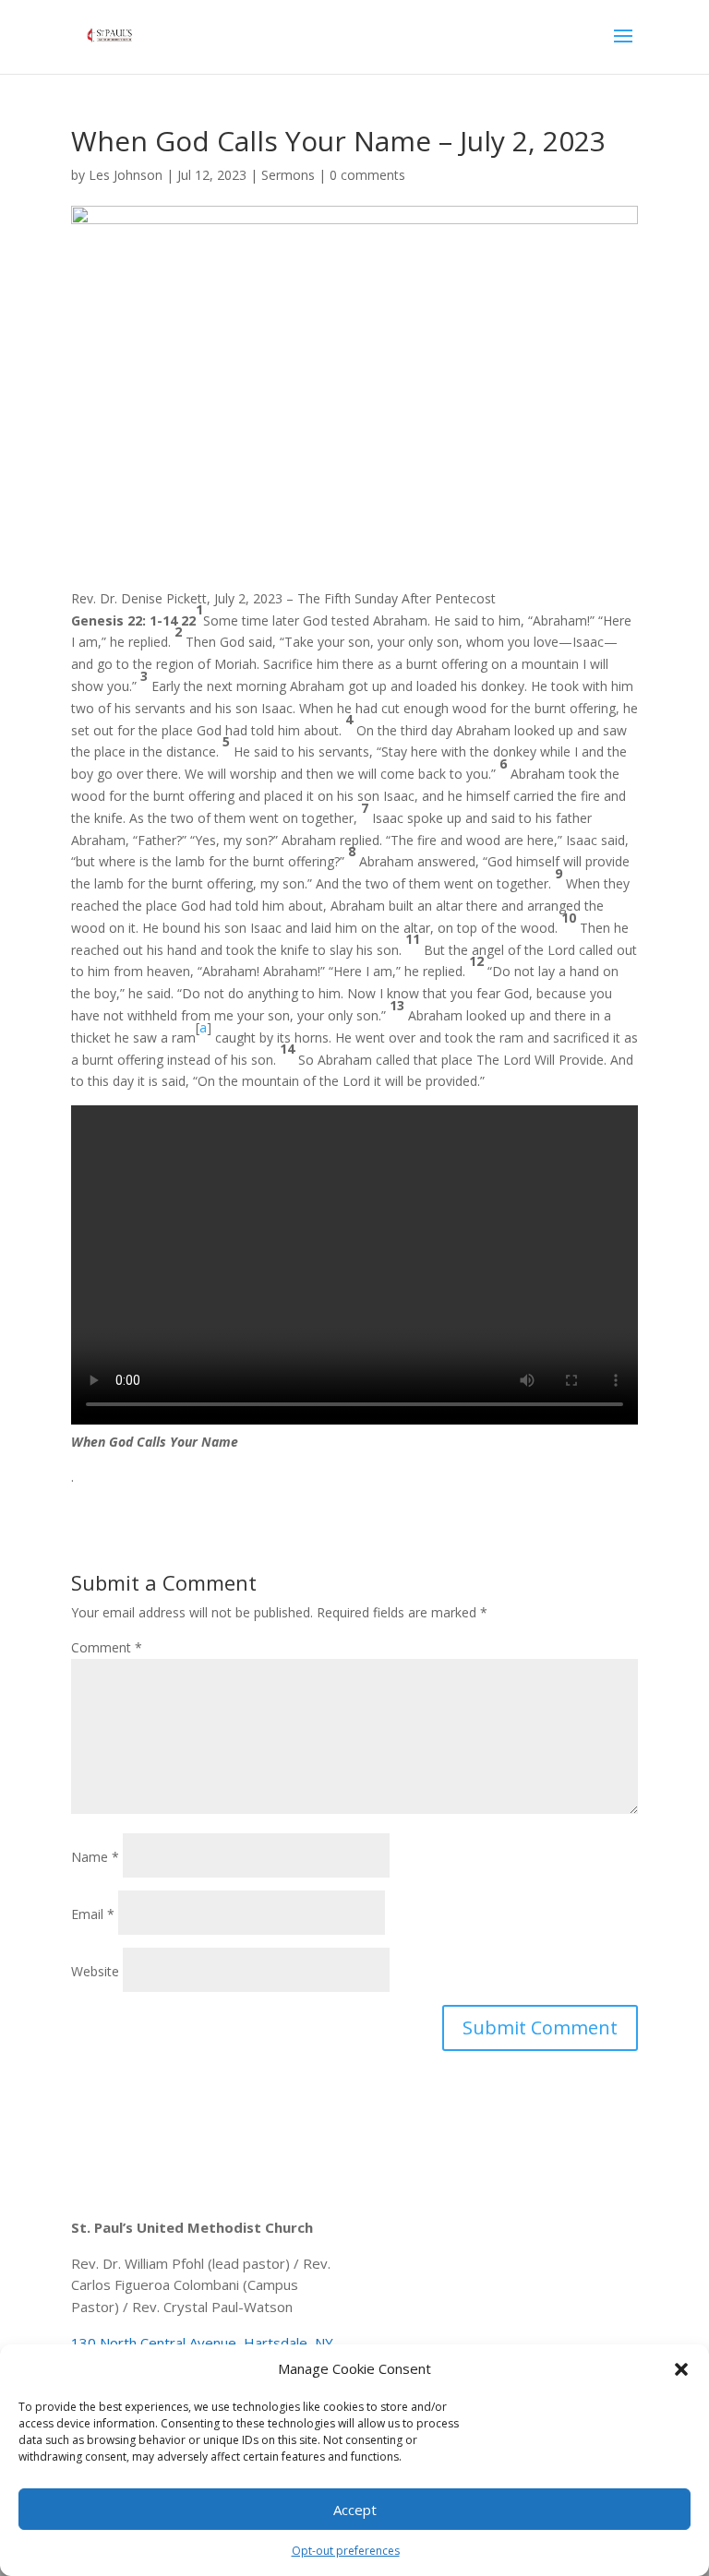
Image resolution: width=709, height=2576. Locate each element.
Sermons (288, 175)
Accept (355, 2510)
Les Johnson (126, 175)
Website (95, 1971)
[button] (681, 2369)
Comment (107, 1647)
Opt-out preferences (346, 2551)
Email (93, 1914)
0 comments (367, 175)
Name (95, 1857)
